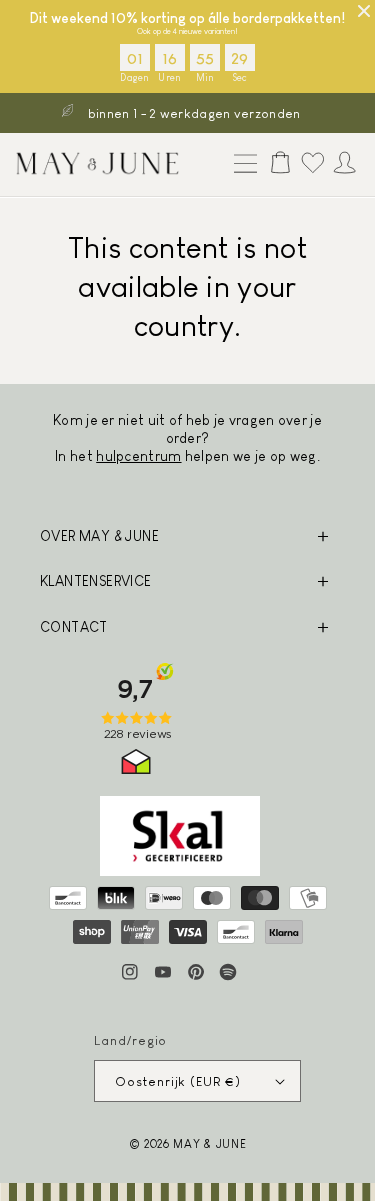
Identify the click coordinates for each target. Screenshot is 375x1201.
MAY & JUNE (209, 1143)
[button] (241, 165)
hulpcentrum (138, 456)
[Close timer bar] (364, 11)
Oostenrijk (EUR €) (177, 1081)
